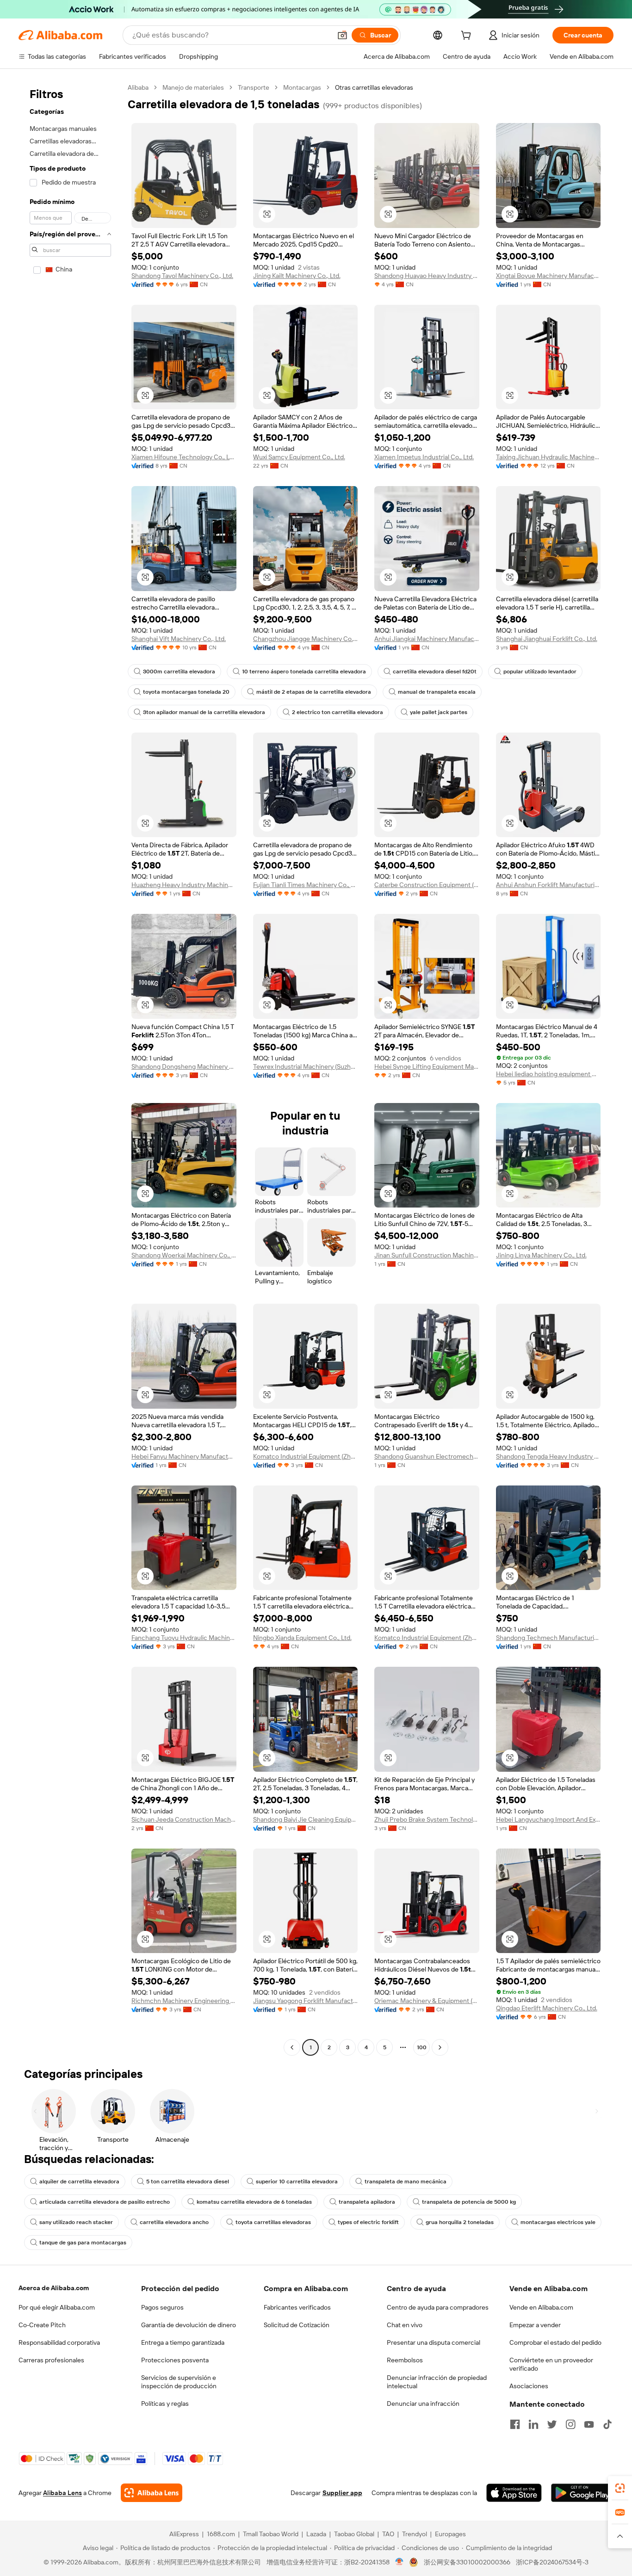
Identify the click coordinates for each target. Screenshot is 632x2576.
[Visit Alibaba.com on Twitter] (552, 2424)
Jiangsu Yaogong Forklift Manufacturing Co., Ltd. (306, 2001)
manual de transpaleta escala (437, 692)
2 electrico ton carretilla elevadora (338, 712)
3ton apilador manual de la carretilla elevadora (204, 712)
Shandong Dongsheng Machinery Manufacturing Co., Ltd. (184, 1066)
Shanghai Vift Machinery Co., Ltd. (179, 639)
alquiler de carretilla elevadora (79, 2182)
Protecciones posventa (175, 2360)
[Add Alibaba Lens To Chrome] (152, 2493)
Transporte (254, 87)
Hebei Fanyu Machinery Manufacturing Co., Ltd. (184, 1456)
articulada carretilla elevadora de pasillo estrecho (105, 2202)
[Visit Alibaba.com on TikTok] (607, 2424)
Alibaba (138, 87)
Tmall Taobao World (271, 2534)
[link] (620, 2488)
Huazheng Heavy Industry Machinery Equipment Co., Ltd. (184, 885)
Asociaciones (529, 2386)
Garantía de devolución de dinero (189, 2325)
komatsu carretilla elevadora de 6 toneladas (254, 2202)
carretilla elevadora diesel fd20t (435, 672)
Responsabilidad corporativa (59, 2342)
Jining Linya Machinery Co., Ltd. (541, 1255)
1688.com (221, 2534)
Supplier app (342, 2493)
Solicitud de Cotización (297, 2325)
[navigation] (70, 1069)
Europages (450, 2534)
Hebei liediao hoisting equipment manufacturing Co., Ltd (548, 1074)
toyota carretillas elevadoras (273, 2222)
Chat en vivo (405, 2325)
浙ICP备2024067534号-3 (552, 2562)
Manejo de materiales (193, 87)
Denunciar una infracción (423, 2403)
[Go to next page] (440, 2047)
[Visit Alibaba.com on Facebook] (515, 2424)
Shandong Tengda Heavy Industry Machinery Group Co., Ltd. (548, 1456)
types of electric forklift (368, 2222)
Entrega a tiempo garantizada (183, 2342)
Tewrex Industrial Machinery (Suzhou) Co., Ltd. (306, 1066)
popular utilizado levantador (540, 672)
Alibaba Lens (62, 2493)
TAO (388, 2534)
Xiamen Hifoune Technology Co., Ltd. (184, 457)
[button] (342, 35)
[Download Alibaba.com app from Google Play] (582, 2493)
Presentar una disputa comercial (434, 2342)
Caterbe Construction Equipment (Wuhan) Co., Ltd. (427, 885)
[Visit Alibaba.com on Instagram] (570, 2424)
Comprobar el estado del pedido (555, 2342)
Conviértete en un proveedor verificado (551, 2364)
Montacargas (302, 87)
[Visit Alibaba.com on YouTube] (589, 2424)
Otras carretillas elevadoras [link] (374, 87)
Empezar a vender (535, 2325)
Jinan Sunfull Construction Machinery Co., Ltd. (427, 1255)
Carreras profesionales (51, 2360)
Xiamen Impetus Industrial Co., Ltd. (424, 457)
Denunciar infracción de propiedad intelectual (437, 2382)
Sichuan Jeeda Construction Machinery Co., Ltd (184, 1819)
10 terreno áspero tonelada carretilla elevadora (304, 672)
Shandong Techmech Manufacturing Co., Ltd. (548, 1638)
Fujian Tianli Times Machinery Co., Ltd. (306, 885)
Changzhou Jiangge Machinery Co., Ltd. (306, 639)
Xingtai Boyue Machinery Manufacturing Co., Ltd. (548, 276)
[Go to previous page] (292, 2047)
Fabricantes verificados (297, 2307)
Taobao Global (354, 2534)
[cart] (468, 37)
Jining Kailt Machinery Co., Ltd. (297, 276)
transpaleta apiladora (367, 2202)
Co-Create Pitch (42, 2325)
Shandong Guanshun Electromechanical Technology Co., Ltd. (427, 1456)
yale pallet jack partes (439, 712)
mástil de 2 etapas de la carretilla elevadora (314, 692)
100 (422, 2047)
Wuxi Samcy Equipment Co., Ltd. (299, 457)
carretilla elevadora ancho (174, 2222)
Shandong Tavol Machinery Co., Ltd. (182, 276)
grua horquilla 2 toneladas (460, 2222)
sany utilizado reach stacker (76, 2222)
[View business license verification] (400, 2562)
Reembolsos (405, 2360)
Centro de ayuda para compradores (438, 2307)
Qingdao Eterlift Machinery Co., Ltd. (547, 2008)
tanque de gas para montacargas (83, 2243)
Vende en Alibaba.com (541, 2307)
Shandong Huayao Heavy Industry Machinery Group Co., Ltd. (427, 276)
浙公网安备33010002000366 (467, 2562)
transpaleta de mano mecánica (406, 2182)
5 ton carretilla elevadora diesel (188, 2182)
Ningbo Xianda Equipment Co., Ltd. (302, 1638)
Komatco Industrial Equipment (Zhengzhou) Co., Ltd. (306, 1456)
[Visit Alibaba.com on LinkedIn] (533, 2424)
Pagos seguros (162, 2307)
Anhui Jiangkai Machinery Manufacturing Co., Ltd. (427, 639)
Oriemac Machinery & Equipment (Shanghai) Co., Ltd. (427, 2001)
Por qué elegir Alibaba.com (57, 2307)
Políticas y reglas (165, 2403)
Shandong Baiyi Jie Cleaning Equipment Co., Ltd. (306, 1819)
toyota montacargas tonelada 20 (186, 692)
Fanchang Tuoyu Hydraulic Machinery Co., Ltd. (184, 1638)
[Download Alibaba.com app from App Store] (514, 2493)
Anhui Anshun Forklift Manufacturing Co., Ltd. (548, 885)
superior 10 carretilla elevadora (297, 2182)
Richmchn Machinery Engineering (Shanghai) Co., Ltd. (184, 2001)
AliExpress (184, 2534)
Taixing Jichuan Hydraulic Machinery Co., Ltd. (548, 457)
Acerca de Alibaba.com (54, 2288)
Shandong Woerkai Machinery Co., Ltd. (184, 1255)
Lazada (316, 2534)
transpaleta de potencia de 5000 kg (469, 2202)
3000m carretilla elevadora (179, 672)
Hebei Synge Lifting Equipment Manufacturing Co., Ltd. (427, 1066)
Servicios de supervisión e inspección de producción (179, 2382)
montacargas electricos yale (558, 2222)
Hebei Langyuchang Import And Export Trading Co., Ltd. (548, 1819)
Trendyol (415, 2534)
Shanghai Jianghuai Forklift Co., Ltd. (547, 639)
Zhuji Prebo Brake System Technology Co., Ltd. (427, 1819)
